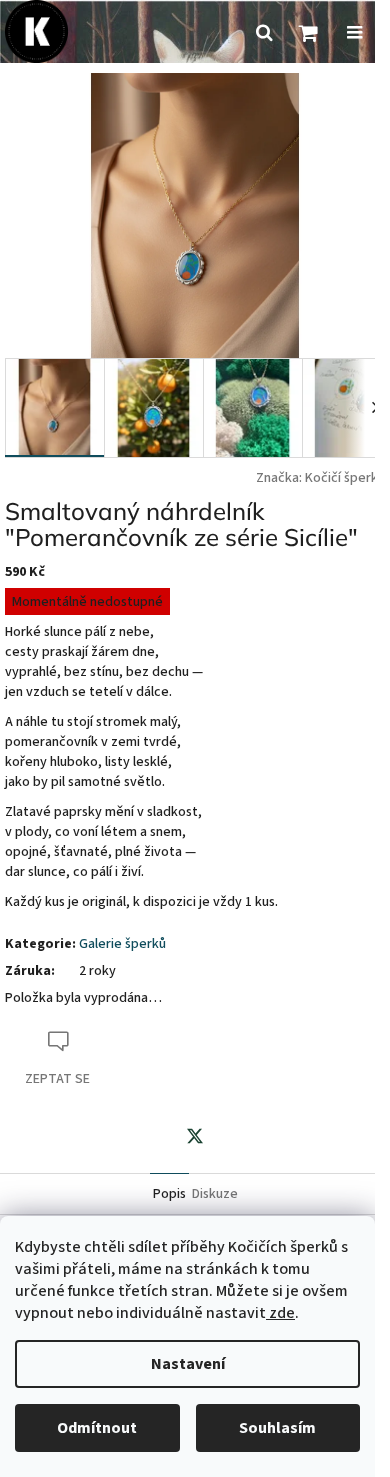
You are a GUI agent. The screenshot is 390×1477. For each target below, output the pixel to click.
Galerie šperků (122, 944)
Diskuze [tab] (215, 1194)
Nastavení (188, 1364)
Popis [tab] (169, 1194)
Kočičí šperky (345, 478)
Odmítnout (97, 1428)
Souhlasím (277, 1428)
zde (280, 1313)
